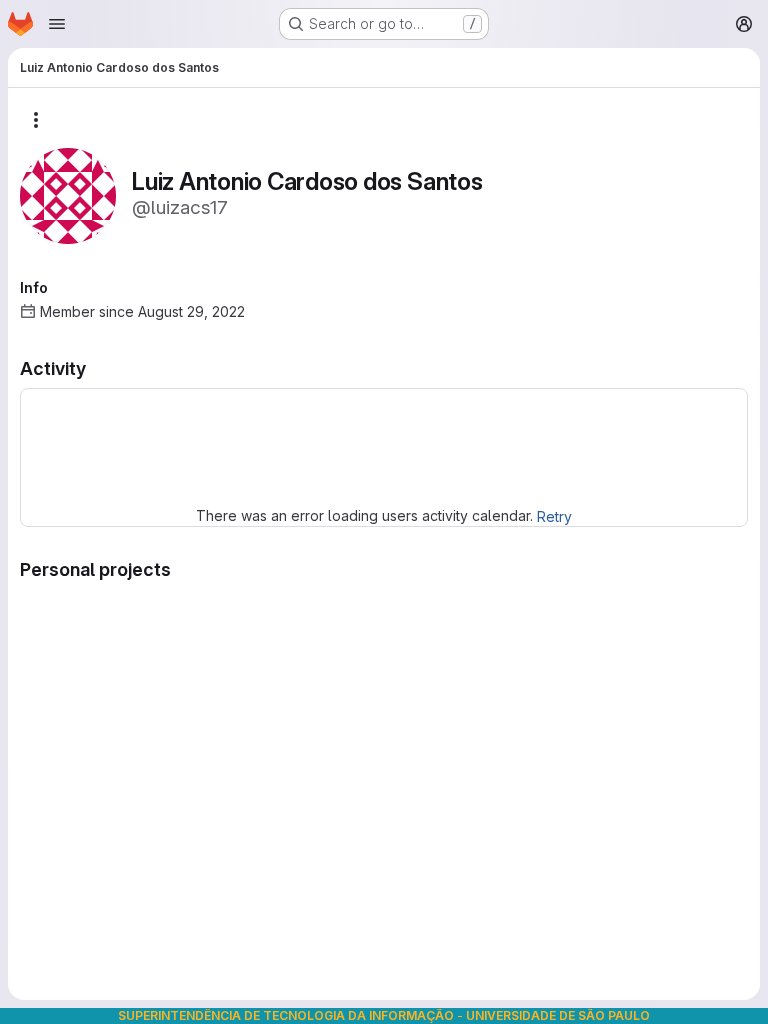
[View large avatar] (68, 194)
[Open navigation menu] (57, 24)
